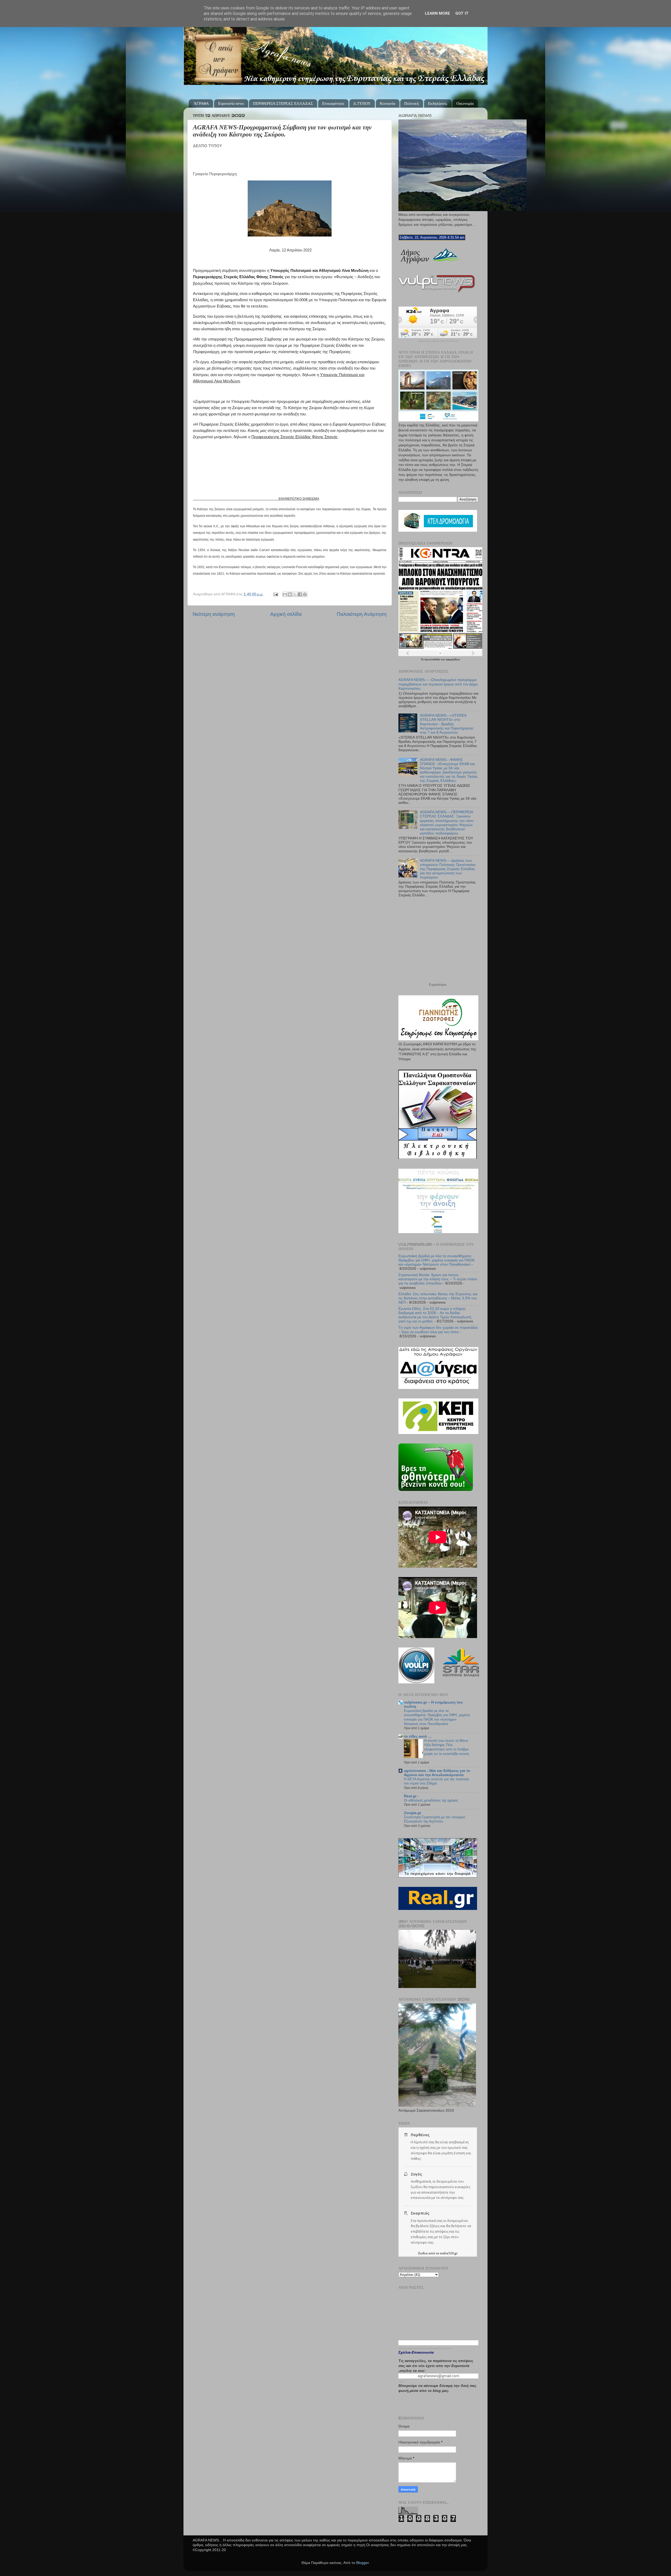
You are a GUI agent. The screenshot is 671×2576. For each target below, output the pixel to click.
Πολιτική (412, 103)
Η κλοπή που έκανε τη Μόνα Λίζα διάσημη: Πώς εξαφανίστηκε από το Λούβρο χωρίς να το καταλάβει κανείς (447, 1747)
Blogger (362, 2563)
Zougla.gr (413, 1813)
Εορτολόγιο (438, 985)
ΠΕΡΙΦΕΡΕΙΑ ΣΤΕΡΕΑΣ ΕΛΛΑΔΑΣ (283, 103)
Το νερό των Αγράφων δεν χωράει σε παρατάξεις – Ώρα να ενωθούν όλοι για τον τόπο (438, 1330)
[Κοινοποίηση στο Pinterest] (305, 594)
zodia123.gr (449, 2253)
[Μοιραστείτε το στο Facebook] (300, 594)
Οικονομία (465, 103)
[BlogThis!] (290, 594)
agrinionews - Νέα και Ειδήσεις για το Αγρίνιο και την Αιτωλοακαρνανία (437, 1773)
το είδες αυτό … (418, 1736)
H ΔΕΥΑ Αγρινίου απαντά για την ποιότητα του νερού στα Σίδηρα (437, 1781)
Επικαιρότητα (333, 103)
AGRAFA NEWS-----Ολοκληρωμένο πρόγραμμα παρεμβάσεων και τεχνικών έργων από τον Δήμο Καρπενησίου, (438, 684)
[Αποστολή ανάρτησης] (275, 594)
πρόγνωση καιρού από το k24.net (438, 341)
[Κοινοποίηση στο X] (295, 594)
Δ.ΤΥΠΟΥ (362, 103)
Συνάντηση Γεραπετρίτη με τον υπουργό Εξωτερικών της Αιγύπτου (434, 1819)
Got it (462, 13)
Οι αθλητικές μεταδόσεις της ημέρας (431, 1800)
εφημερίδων (453, 659)
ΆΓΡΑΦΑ (201, 103)
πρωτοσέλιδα (433, 659)
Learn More (437, 13)
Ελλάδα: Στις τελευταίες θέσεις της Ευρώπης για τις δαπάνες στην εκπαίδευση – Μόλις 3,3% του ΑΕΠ (438, 1298)
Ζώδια (423, 2253)
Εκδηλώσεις (438, 103)
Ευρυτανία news (231, 103)
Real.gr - (411, 1796)
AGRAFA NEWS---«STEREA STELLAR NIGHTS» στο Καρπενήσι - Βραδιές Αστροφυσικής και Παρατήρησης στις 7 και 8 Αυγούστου (447, 724)
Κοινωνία (388, 103)
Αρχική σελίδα (286, 614)
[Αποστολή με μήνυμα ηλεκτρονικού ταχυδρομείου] (285, 594)
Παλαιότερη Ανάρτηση (362, 614)
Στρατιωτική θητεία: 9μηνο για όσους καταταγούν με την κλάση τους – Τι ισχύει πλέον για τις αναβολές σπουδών (438, 1279)
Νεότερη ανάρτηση (214, 614)
